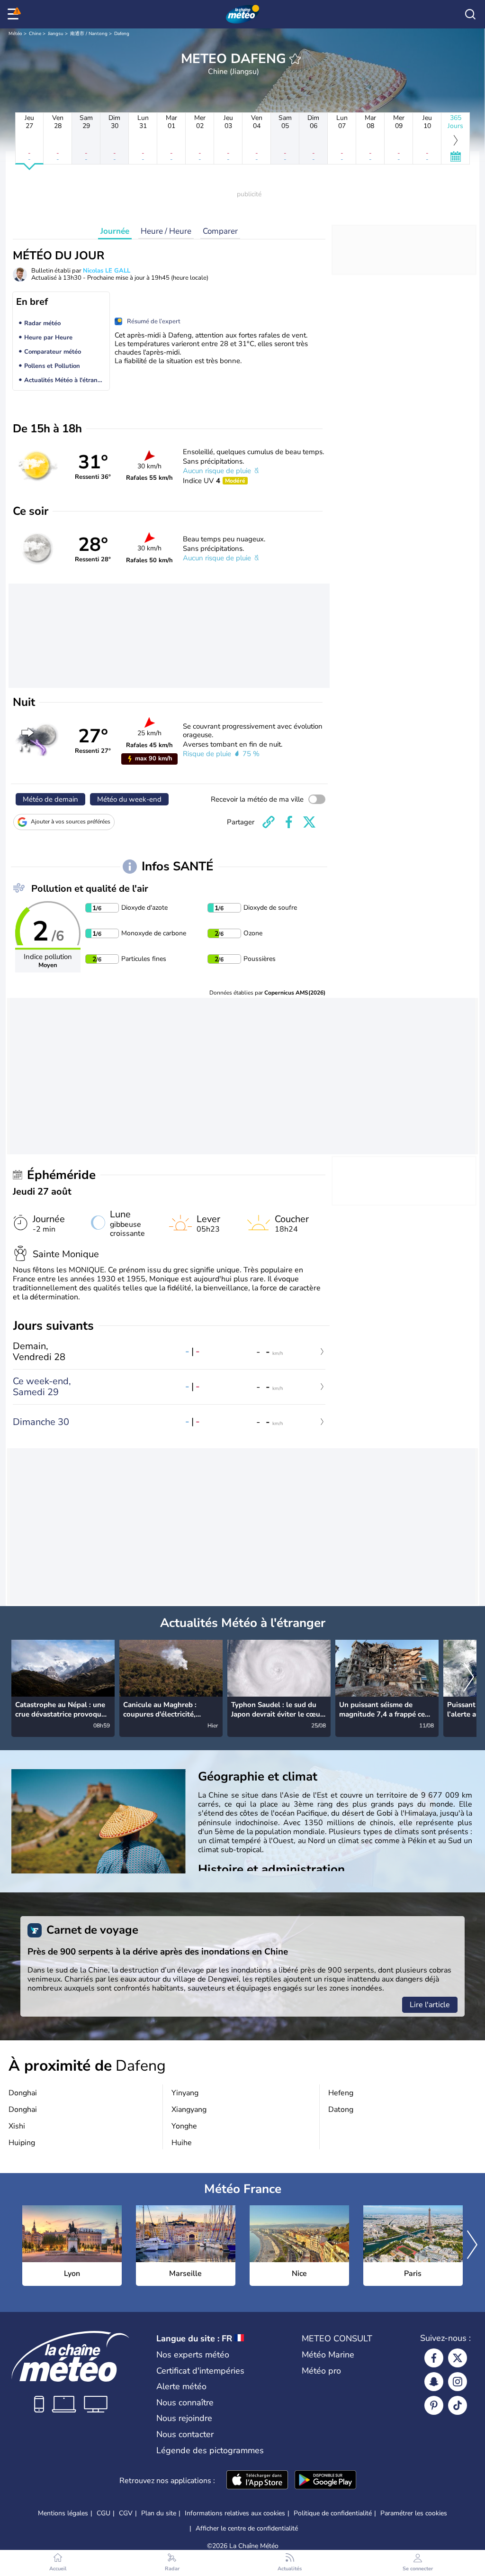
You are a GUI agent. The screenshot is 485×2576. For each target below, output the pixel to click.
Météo (15, 34)
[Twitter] (458, 2358)
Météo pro (321, 2371)
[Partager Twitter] (309, 822)
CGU (103, 2513)
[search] (470, 14)
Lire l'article (430, 2005)
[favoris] (295, 59)
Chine (35, 34)
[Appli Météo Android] (325, 2481)
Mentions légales (63, 2513)
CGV (126, 2513)
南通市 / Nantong (89, 34)
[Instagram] (458, 2382)
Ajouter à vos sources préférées (71, 822)
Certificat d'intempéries (200, 2371)
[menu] (15, 14)
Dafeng (122, 34)
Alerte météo (181, 2386)
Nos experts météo (193, 2355)
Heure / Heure (166, 231)
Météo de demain (50, 799)
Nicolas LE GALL (107, 271)
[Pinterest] (434, 2405)
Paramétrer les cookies (414, 2513)
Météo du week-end (129, 799)
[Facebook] (434, 2358)
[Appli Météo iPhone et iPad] (257, 2481)
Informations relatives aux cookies (235, 2513)
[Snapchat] (434, 2382)
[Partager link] (269, 822)
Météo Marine (328, 2355)
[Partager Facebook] (289, 822)
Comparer (220, 231)
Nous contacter (185, 2434)
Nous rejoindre (184, 2418)
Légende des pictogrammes (210, 2450)
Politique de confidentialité (333, 2513)
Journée (115, 231)
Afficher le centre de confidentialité (247, 2529)
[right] (469, 1678)
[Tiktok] (458, 2405)
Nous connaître (185, 2402)
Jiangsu (56, 34)
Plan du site (159, 2513)
